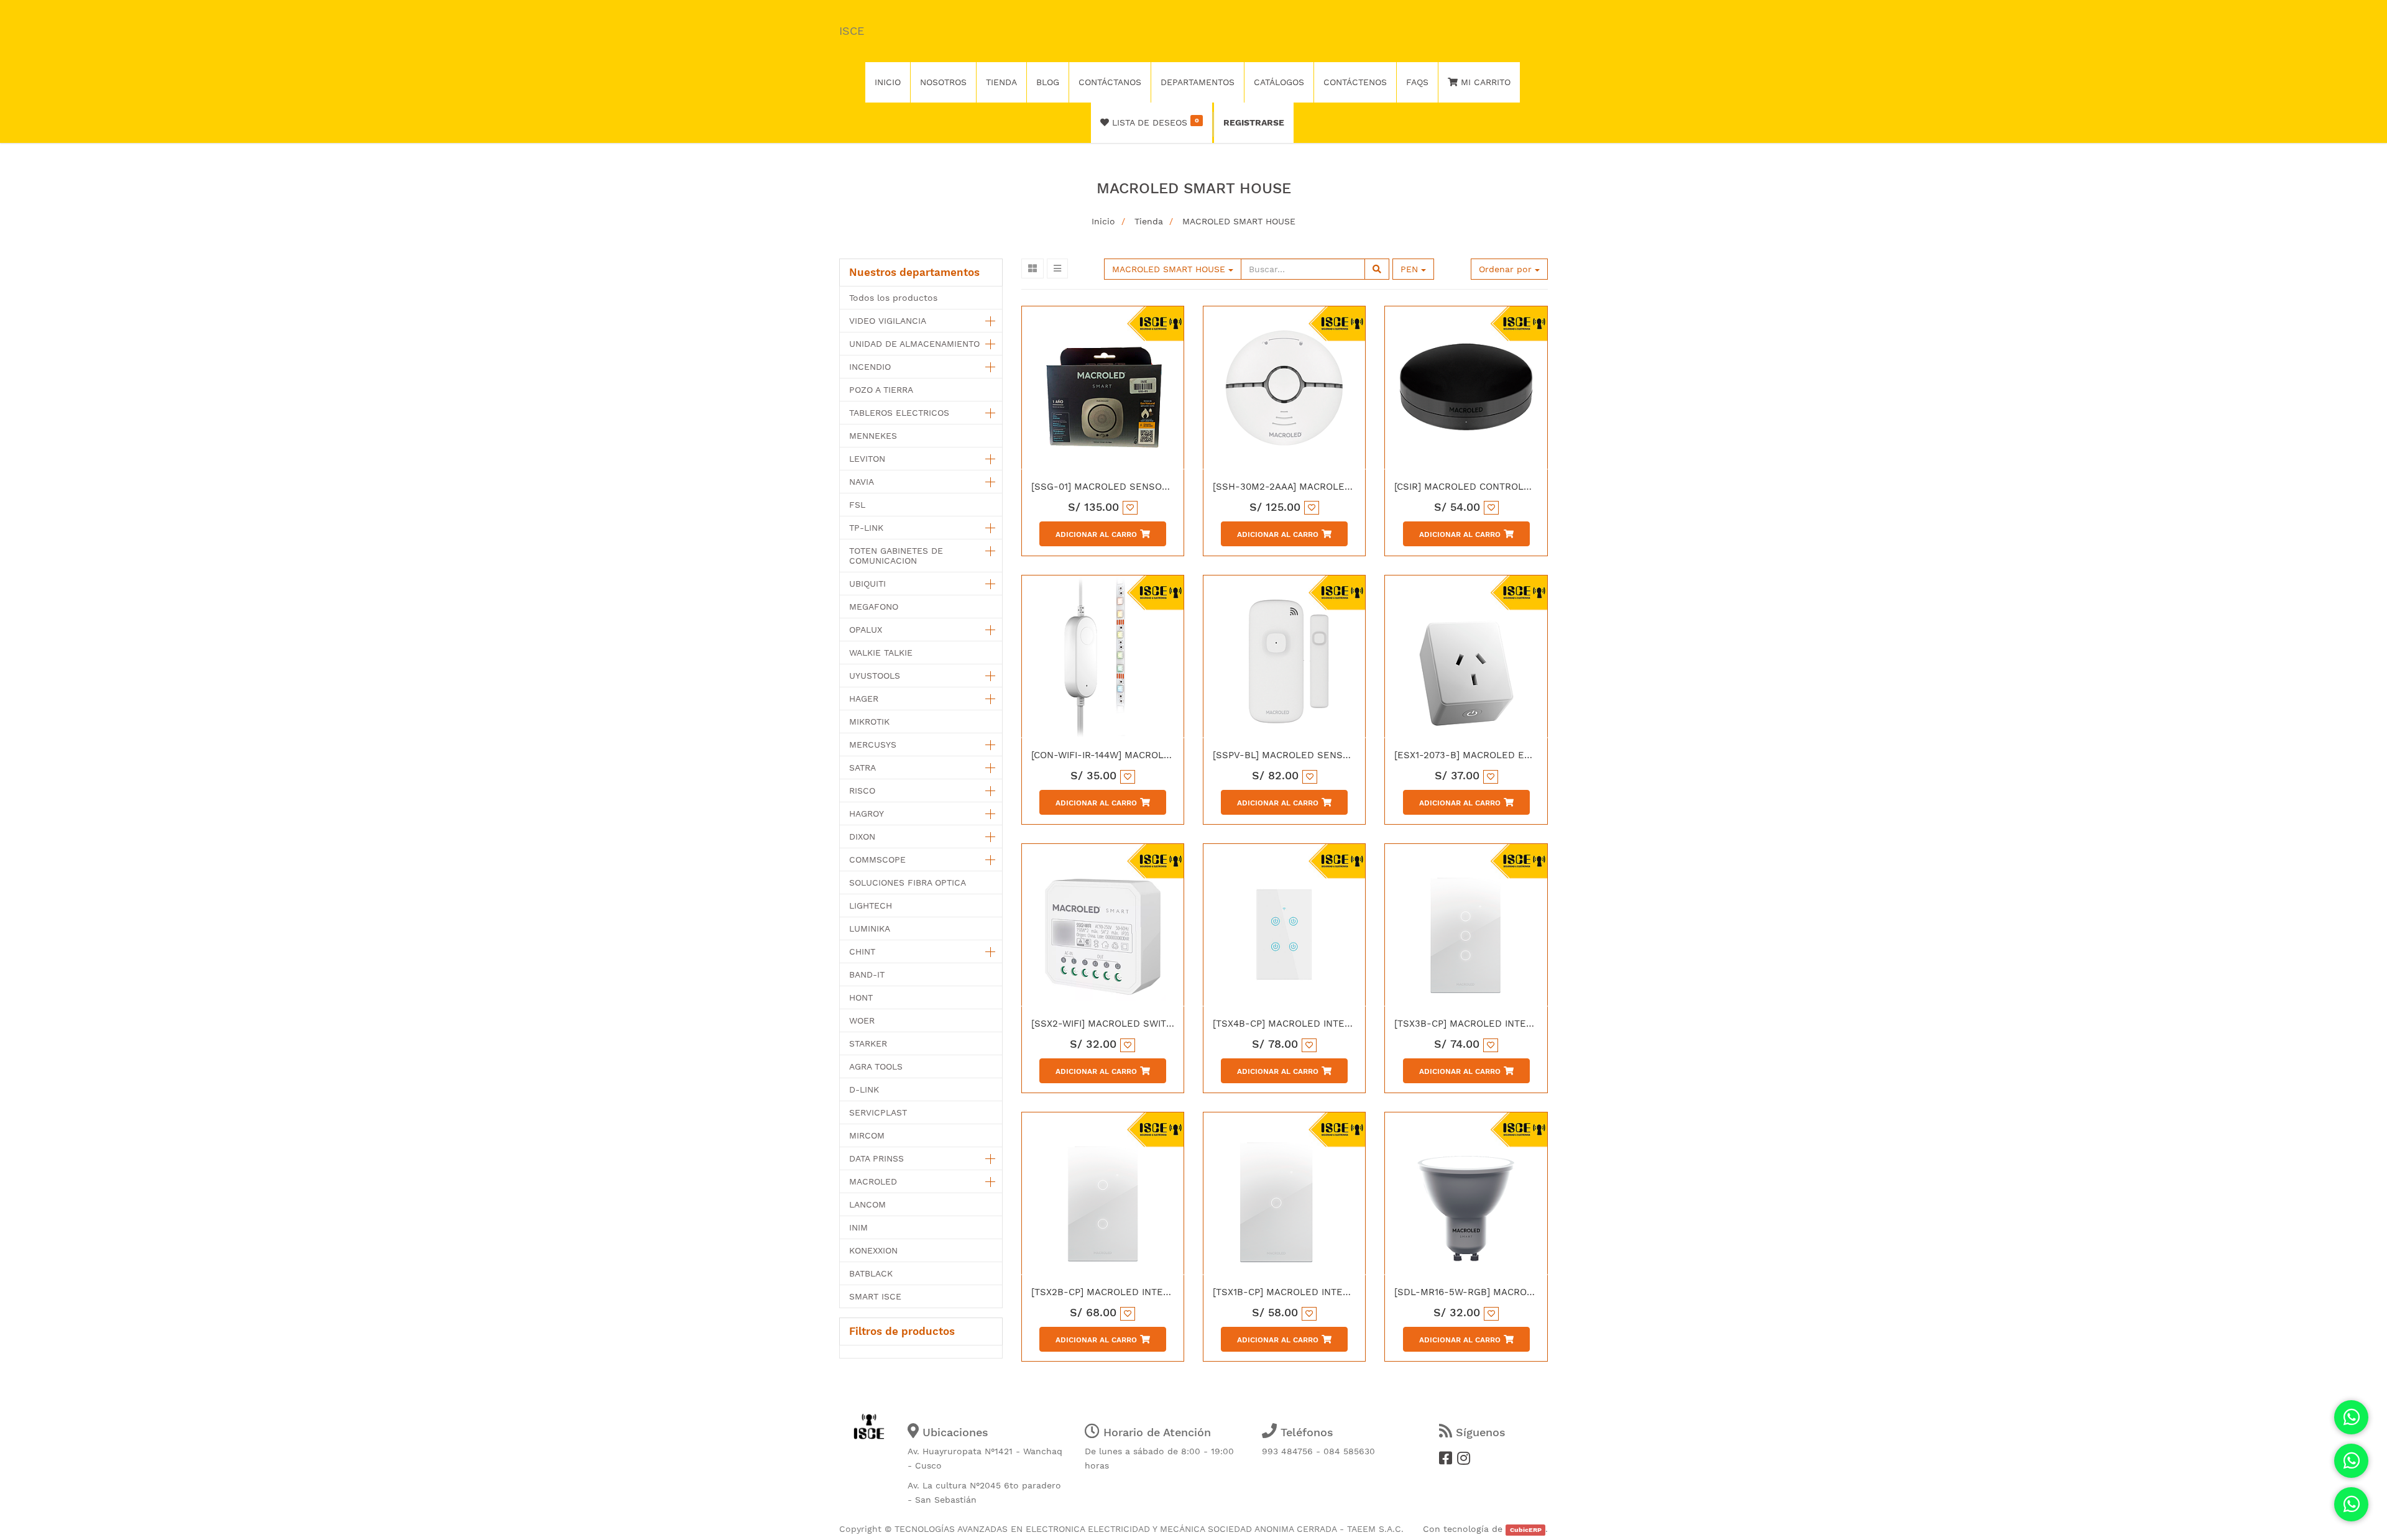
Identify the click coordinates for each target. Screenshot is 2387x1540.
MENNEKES (873, 436)
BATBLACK (871, 1273)
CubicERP (1526, 1530)
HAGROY (867, 814)
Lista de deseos (1154, 122)
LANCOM (867, 1204)
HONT (861, 997)
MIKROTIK (869, 722)
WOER (862, 1020)
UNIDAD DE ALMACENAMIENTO (914, 344)
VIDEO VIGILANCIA (888, 321)
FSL (857, 505)
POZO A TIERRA (881, 390)
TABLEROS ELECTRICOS (899, 413)
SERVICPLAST (878, 1112)
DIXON (862, 836)
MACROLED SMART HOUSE (1239, 221)
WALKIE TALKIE (881, 653)
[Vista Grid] (1033, 268)
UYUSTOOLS (875, 676)
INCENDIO (870, 367)
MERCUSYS (873, 745)
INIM (858, 1227)
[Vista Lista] (1057, 268)
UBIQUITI (867, 584)
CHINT (862, 951)
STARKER (868, 1043)
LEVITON (867, 459)
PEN (1411, 269)
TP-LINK (866, 528)
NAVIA (862, 482)
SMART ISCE (875, 1296)
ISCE (852, 31)
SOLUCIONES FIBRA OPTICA (908, 882)
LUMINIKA (870, 928)
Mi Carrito (1484, 82)
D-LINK (864, 1089)
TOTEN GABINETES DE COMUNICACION (896, 556)
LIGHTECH (871, 905)
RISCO (862, 791)
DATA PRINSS (876, 1158)
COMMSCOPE (877, 859)
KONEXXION (873, 1250)
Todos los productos (893, 298)
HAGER (864, 699)
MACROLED (873, 1181)
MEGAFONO (874, 607)
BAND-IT (867, 974)
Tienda (1149, 221)
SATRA (862, 768)
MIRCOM (867, 1135)
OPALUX (866, 630)
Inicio (1103, 221)
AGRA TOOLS (876, 1066)
